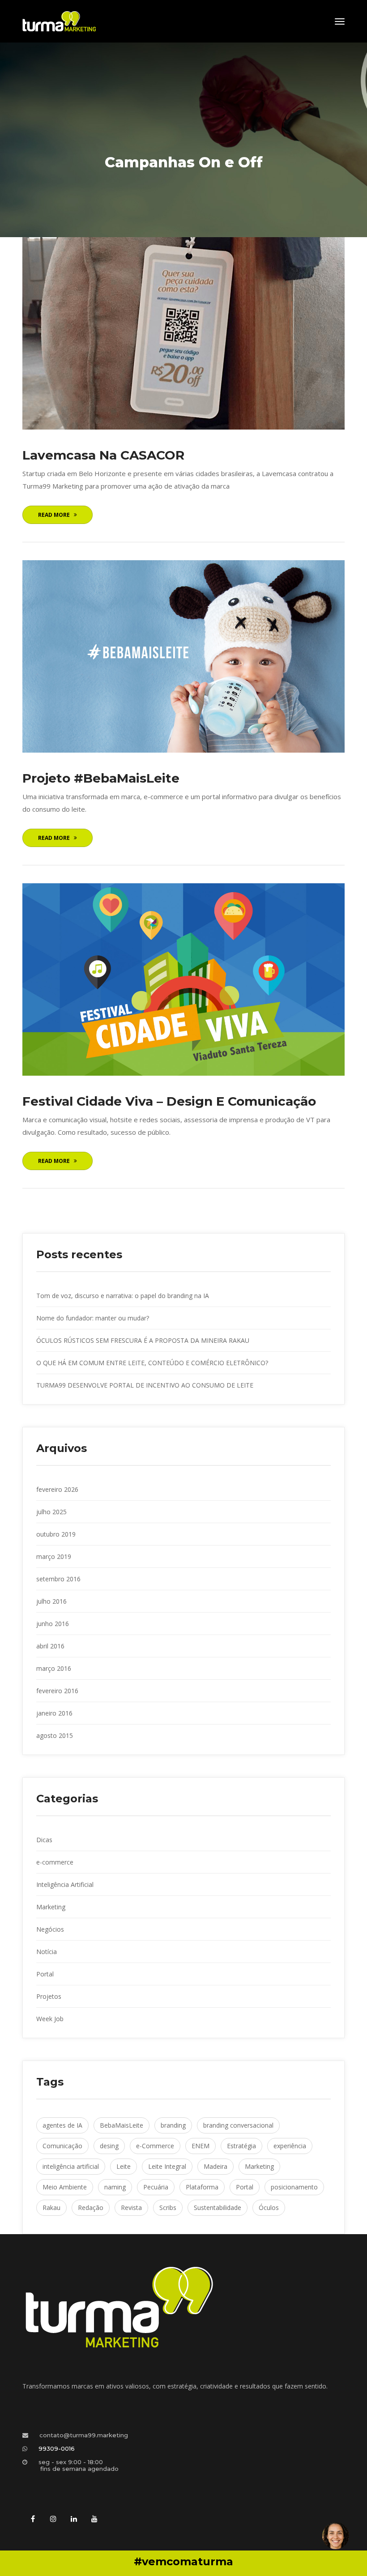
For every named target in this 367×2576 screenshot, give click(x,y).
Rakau (51, 2208)
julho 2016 (51, 1601)
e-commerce (55, 1862)
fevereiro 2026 (57, 1489)
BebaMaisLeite (122, 2125)
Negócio (50, 1929)
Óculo (269, 2208)
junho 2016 (53, 1624)
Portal (45, 1974)
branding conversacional (238, 2125)
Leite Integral (167, 2166)
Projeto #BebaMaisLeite (101, 778)
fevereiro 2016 (57, 1691)
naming (115, 2187)
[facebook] (33, 2519)
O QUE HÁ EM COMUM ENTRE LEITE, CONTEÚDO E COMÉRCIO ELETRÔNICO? (152, 1363)
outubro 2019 (56, 1534)
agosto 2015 (55, 1735)
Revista (131, 2208)
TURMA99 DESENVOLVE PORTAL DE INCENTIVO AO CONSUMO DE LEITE (145, 1385)
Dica (44, 1840)
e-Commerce (155, 2146)
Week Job (50, 2019)
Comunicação (62, 2146)
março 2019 (54, 1556)
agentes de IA (62, 2125)
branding (173, 2125)
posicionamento (294, 2187)
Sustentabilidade (218, 2208)
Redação (91, 2208)
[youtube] (94, 2519)
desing (109, 2146)
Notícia (47, 1952)
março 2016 (54, 1668)
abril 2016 (50, 1646)
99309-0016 (57, 2448)
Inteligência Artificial (65, 1884)
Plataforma (202, 2187)
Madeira (216, 2166)
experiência (290, 2146)
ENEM (201, 2146)
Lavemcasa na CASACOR (103, 455)
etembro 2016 (58, 1579)
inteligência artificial (71, 2166)
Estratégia (241, 2146)
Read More (54, 515)
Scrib (168, 2208)
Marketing (51, 1907)
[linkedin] (74, 2519)
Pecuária (156, 2187)
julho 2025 (51, 1512)
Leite (124, 2166)
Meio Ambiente (65, 2187)
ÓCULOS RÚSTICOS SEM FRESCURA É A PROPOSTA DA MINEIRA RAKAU (143, 1340)
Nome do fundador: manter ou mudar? (93, 1318)
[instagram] (53, 2519)
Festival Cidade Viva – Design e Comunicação (169, 1101)
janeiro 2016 (54, 1713)
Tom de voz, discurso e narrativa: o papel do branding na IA (123, 1296)
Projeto (49, 1996)
